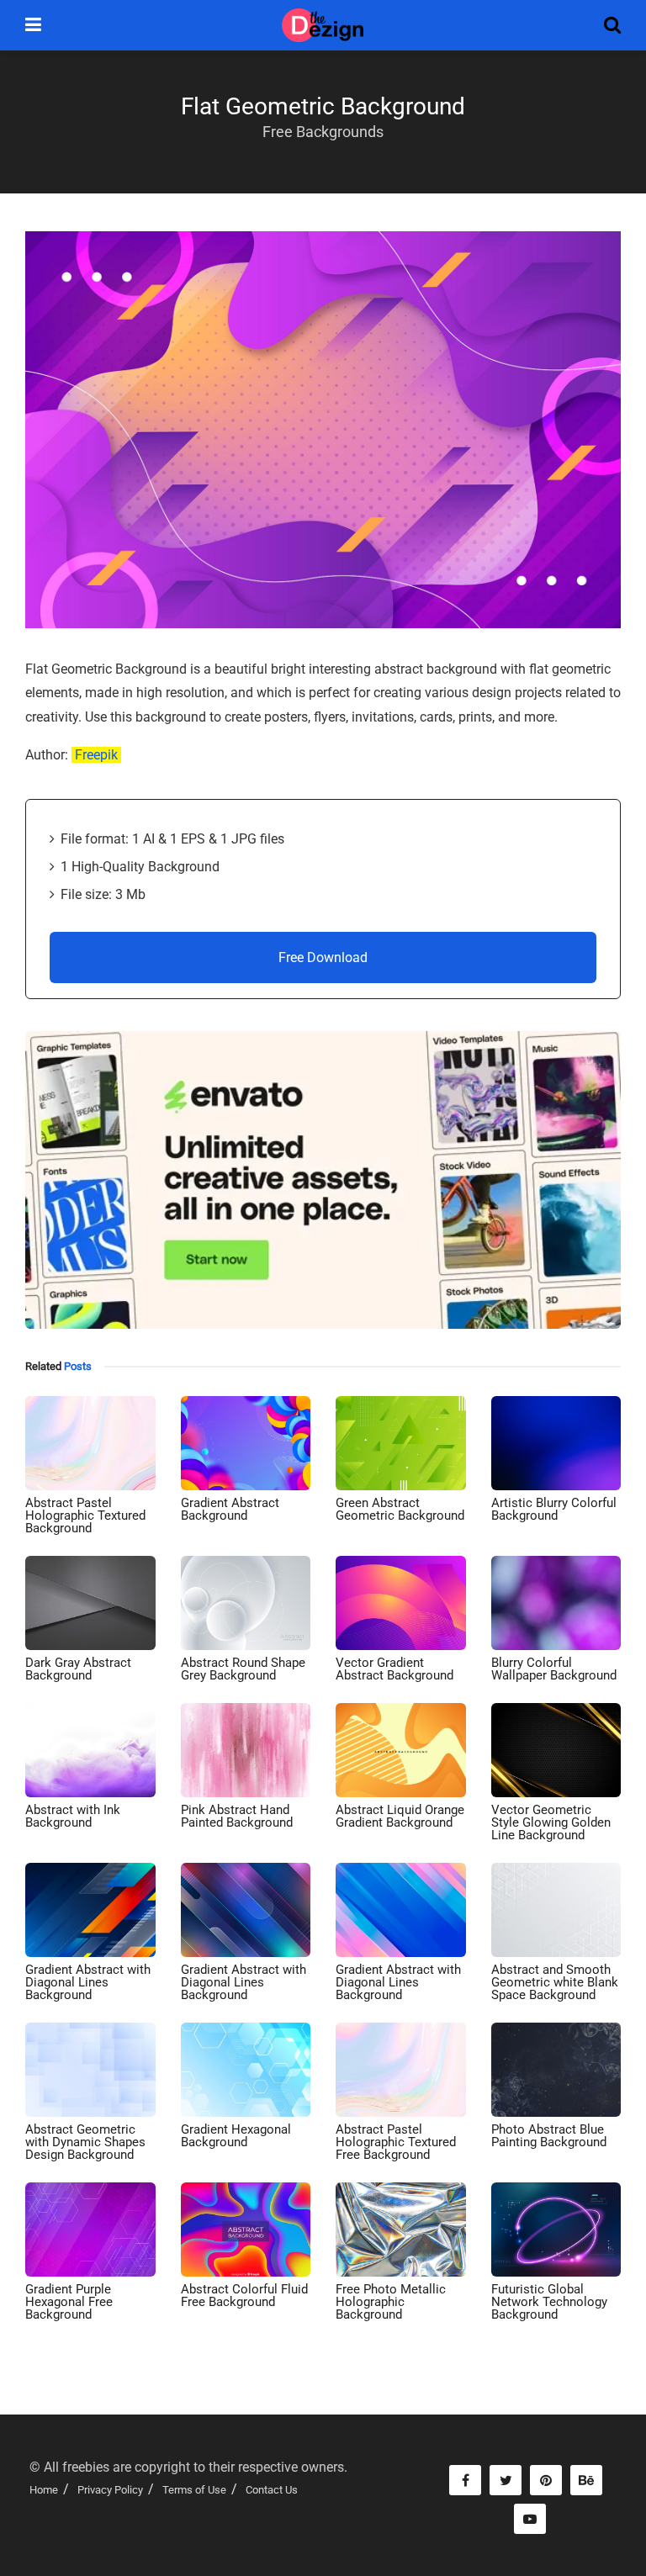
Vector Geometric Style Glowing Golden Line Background (551, 1822)
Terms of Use (194, 2490)
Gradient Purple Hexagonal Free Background (69, 2302)
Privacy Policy (110, 2490)
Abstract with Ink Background (73, 1816)
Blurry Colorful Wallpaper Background (554, 1669)
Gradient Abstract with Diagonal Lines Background (88, 1982)
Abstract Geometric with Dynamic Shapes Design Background (85, 2142)
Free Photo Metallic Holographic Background (391, 2302)
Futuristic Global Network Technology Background (549, 2302)
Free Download (323, 957)
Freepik (96, 755)
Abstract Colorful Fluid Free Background (244, 2296)
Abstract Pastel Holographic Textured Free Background (396, 2142)
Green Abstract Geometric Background (400, 1509)
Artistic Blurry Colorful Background (554, 1509)
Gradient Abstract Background (230, 1509)
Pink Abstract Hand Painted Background (237, 1816)
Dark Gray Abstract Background (78, 1669)
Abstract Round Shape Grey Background (243, 1669)
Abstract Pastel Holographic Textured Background (85, 1515)
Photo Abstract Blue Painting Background (549, 2136)
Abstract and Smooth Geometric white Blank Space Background (555, 1982)
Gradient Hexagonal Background (236, 2136)
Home (44, 2490)
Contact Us (272, 2490)
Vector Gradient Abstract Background (394, 1669)
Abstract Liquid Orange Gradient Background (400, 1816)
